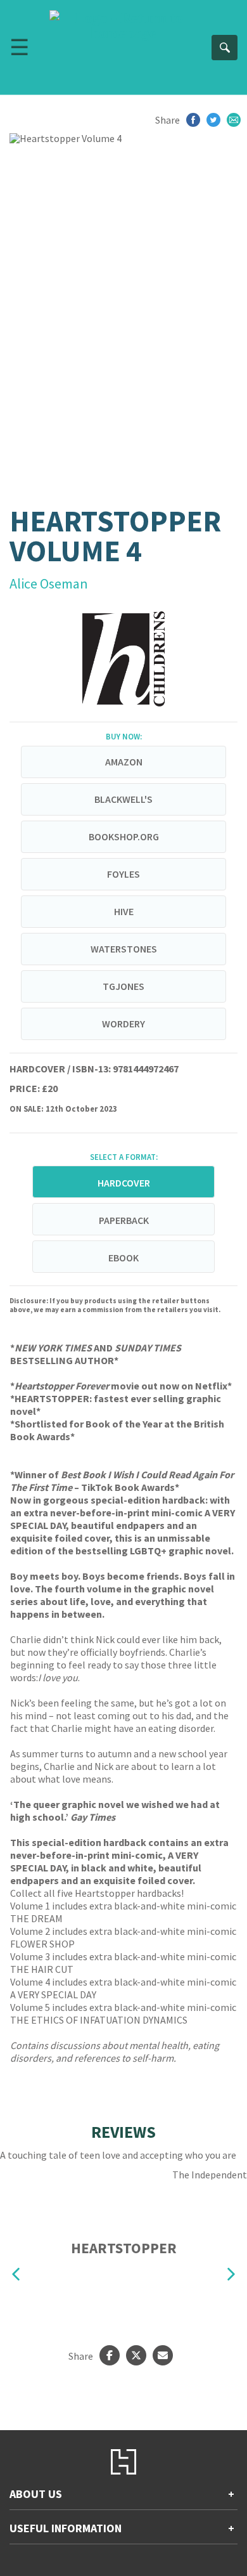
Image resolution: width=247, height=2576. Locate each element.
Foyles (123, 874)
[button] (16, 2274)
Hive (124, 911)
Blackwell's (123, 799)
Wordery (123, 1024)
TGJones (123, 986)
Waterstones (124, 949)
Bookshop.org (124, 836)
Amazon (124, 762)
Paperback (124, 1220)
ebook (123, 1258)
